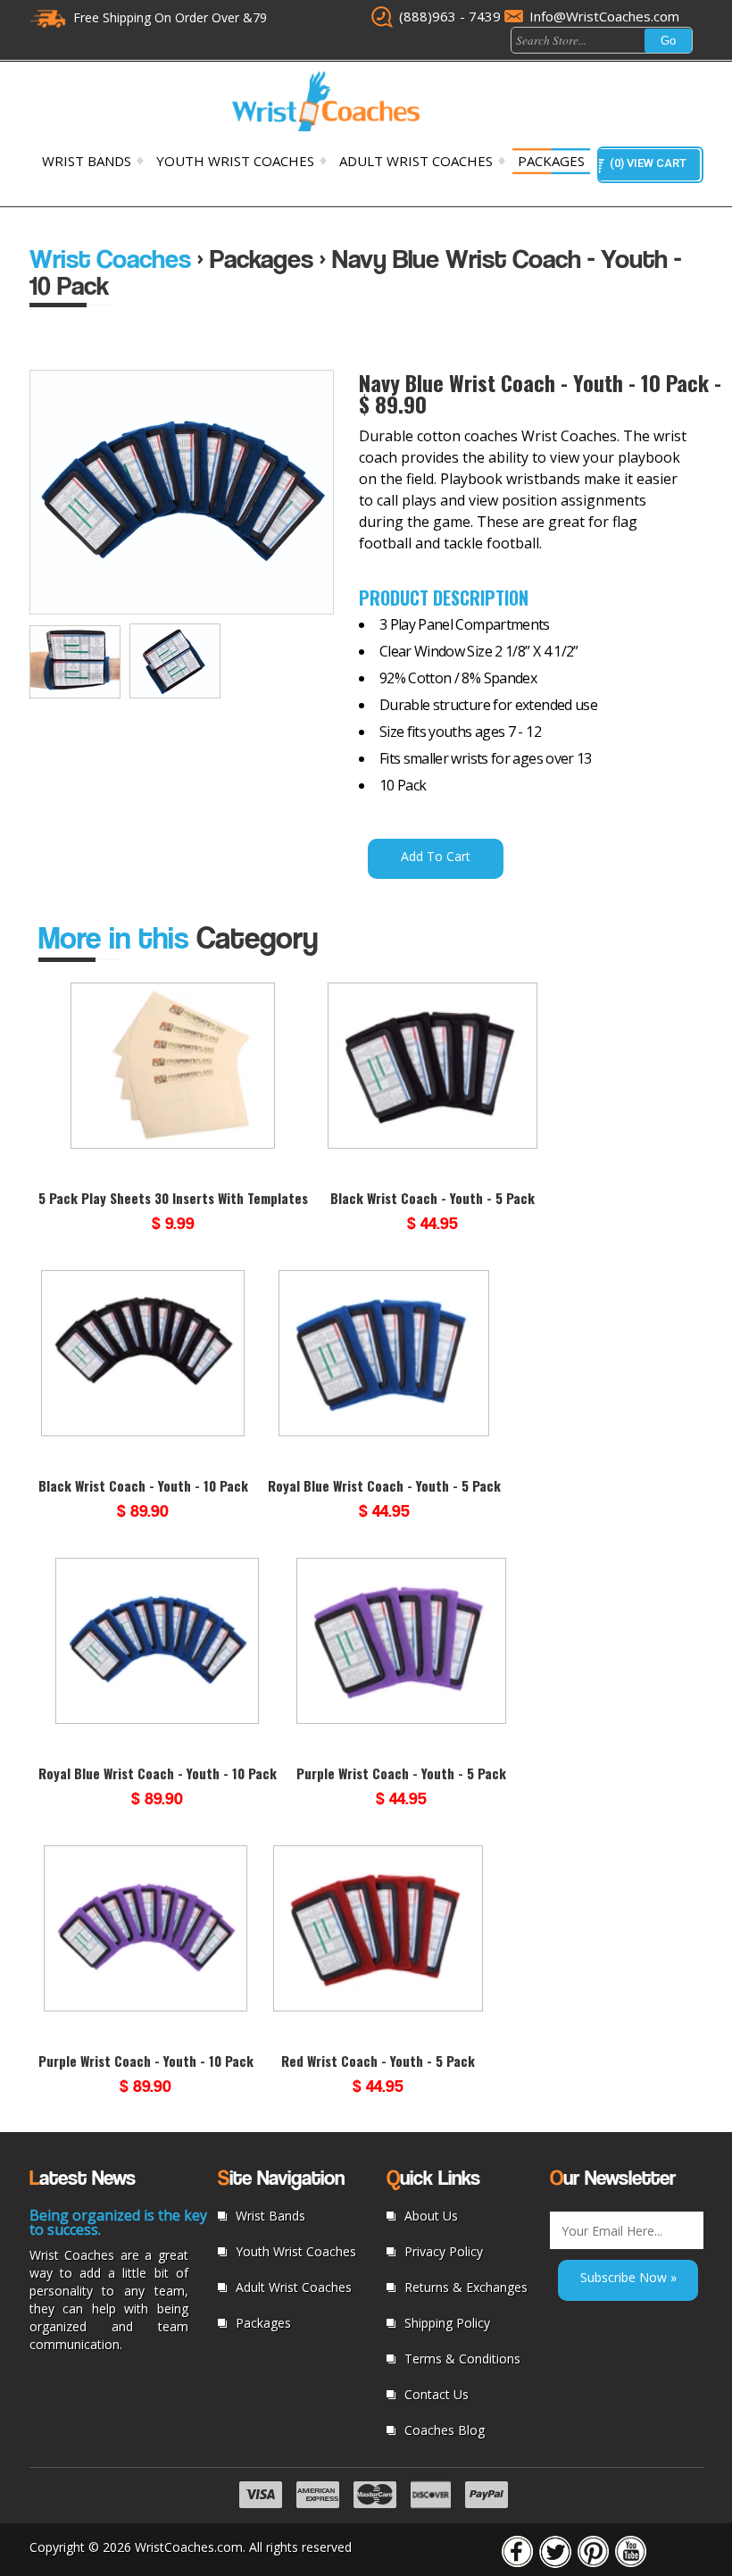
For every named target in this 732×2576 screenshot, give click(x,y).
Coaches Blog (445, 2430)
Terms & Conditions (462, 2359)
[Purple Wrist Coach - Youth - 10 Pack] (146, 2008)
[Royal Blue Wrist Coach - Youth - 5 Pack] (383, 1433)
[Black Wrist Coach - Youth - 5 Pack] (433, 1145)
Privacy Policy (444, 2251)
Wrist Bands (87, 161)
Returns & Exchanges (466, 2287)
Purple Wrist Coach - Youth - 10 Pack (146, 2061)
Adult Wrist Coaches (416, 161)
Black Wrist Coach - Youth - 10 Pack (143, 1485)
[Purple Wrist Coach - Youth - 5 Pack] (401, 1720)
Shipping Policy (447, 2323)
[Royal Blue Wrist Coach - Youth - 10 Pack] (158, 1720)
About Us (431, 2216)
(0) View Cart (648, 163)
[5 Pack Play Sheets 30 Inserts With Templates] (173, 1145)
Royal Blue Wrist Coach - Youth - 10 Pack (158, 1773)
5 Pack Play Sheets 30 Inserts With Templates (173, 1198)
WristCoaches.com (189, 2547)
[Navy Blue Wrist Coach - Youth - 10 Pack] (79, 694)
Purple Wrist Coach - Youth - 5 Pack (401, 1773)
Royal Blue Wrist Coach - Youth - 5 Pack (384, 1485)
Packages (551, 161)
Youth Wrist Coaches (235, 161)
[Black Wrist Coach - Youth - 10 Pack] (143, 1433)
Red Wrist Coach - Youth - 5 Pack (378, 2061)
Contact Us (437, 2394)
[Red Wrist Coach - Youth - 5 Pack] (378, 2008)
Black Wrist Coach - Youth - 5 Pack (433, 1198)
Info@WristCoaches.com (604, 16)
